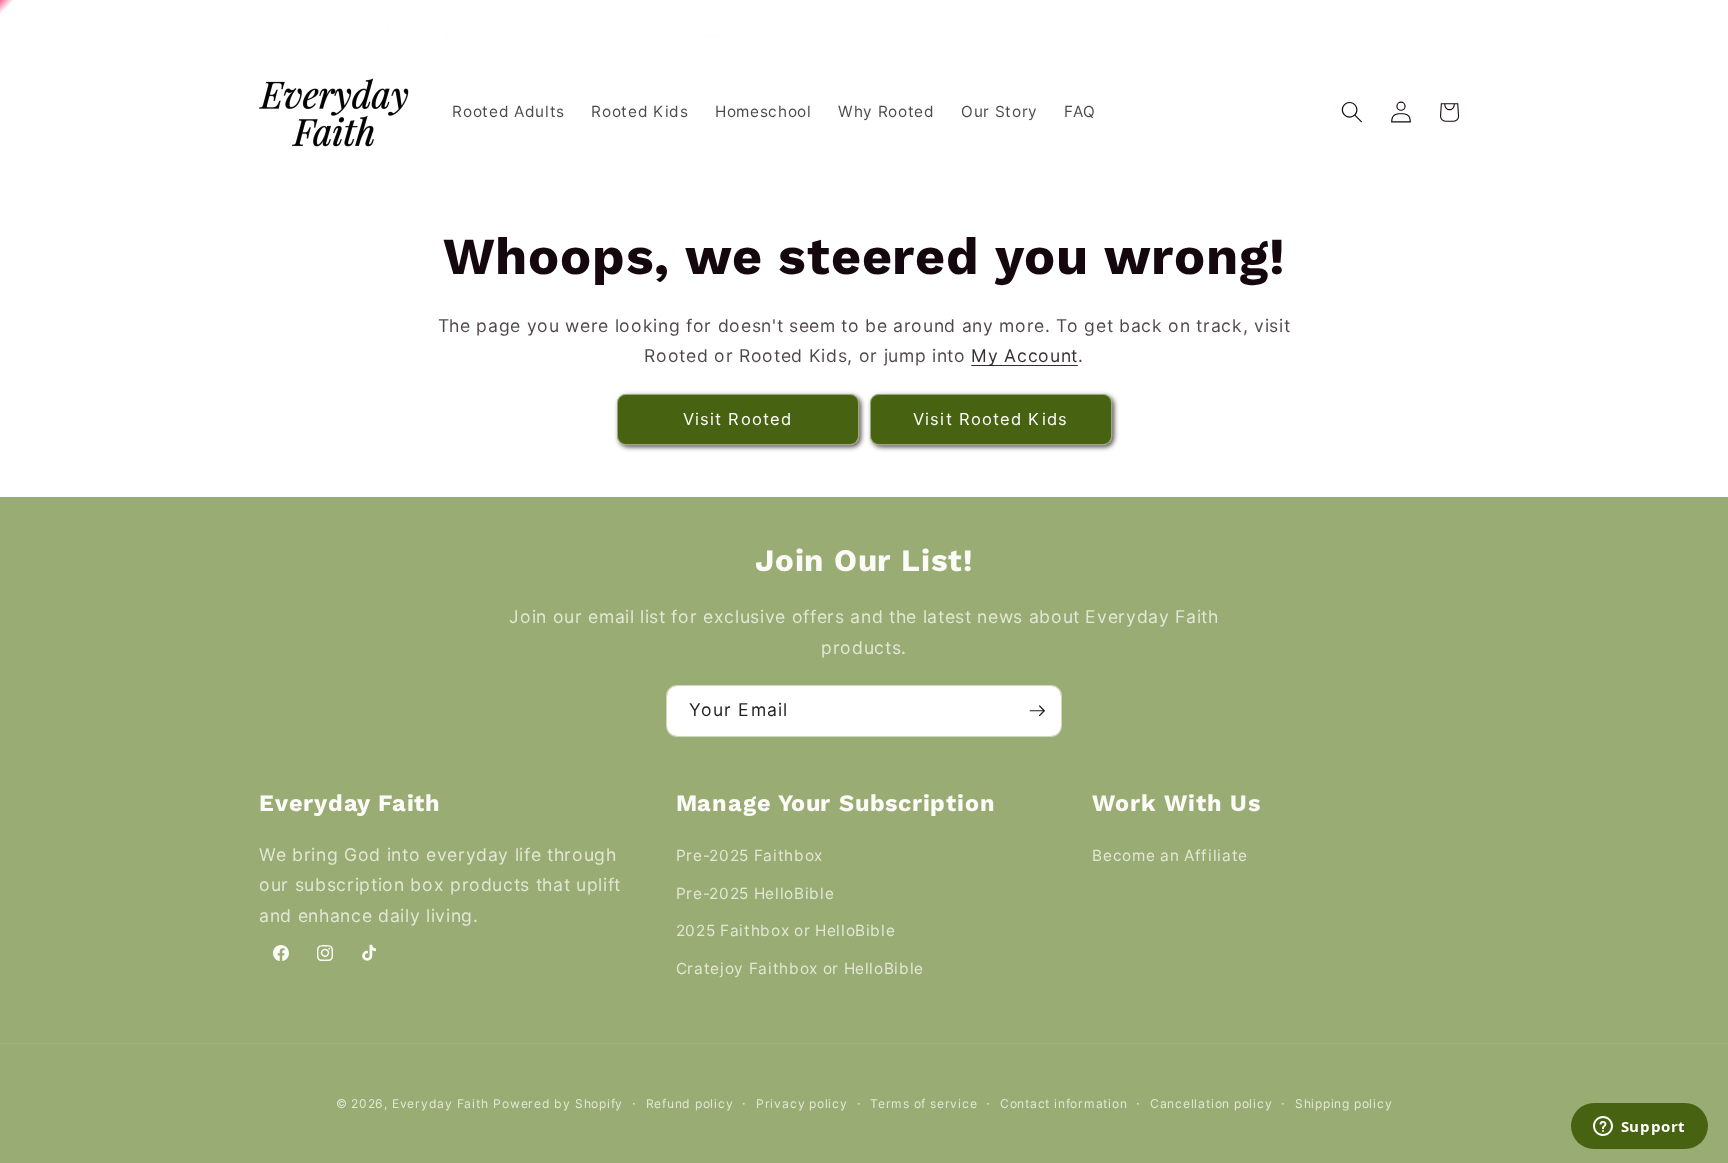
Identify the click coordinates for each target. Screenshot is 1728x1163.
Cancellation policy (1211, 1103)
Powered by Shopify (558, 1103)
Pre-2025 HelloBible (755, 893)
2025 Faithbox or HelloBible (786, 930)
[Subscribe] (1037, 711)
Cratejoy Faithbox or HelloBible (800, 968)
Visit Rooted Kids (990, 419)
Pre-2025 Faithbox (749, 855)
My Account (1024, 355)
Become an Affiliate (1170, 855)
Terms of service (923, 1103)
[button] (1352, 112)
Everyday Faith (440, 1103)
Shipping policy (1344, 1103)
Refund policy (690, 1103)
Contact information (1064, 1103)
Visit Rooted (737, 419)
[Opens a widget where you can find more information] (1639, 1128)
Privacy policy (802, 1103)
